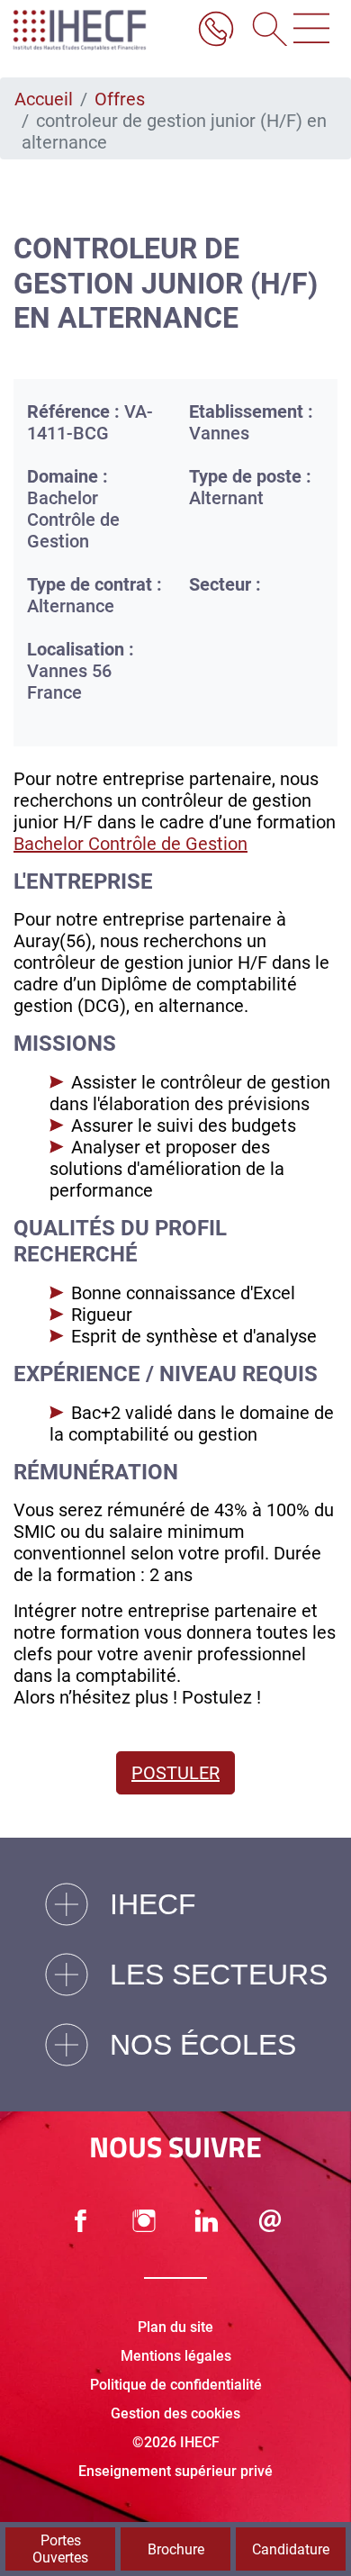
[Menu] (311, 31)
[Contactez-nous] (270, 2221)
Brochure (176, 2549)
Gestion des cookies (175, 2413)
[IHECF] (97, 30)
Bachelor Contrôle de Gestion (130, 844)
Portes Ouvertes (60, 2549)
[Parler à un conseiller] (216, 31)
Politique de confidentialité (176, 2385)
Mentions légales (176, 2356)
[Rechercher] (264, 31)
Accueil (44, 99)
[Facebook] (81, 2221)
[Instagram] (144, 2221)
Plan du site (175, 2327)
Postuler (175, 1773)
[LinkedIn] (207, 2221)
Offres (120, 99)
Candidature (291, 2549)
